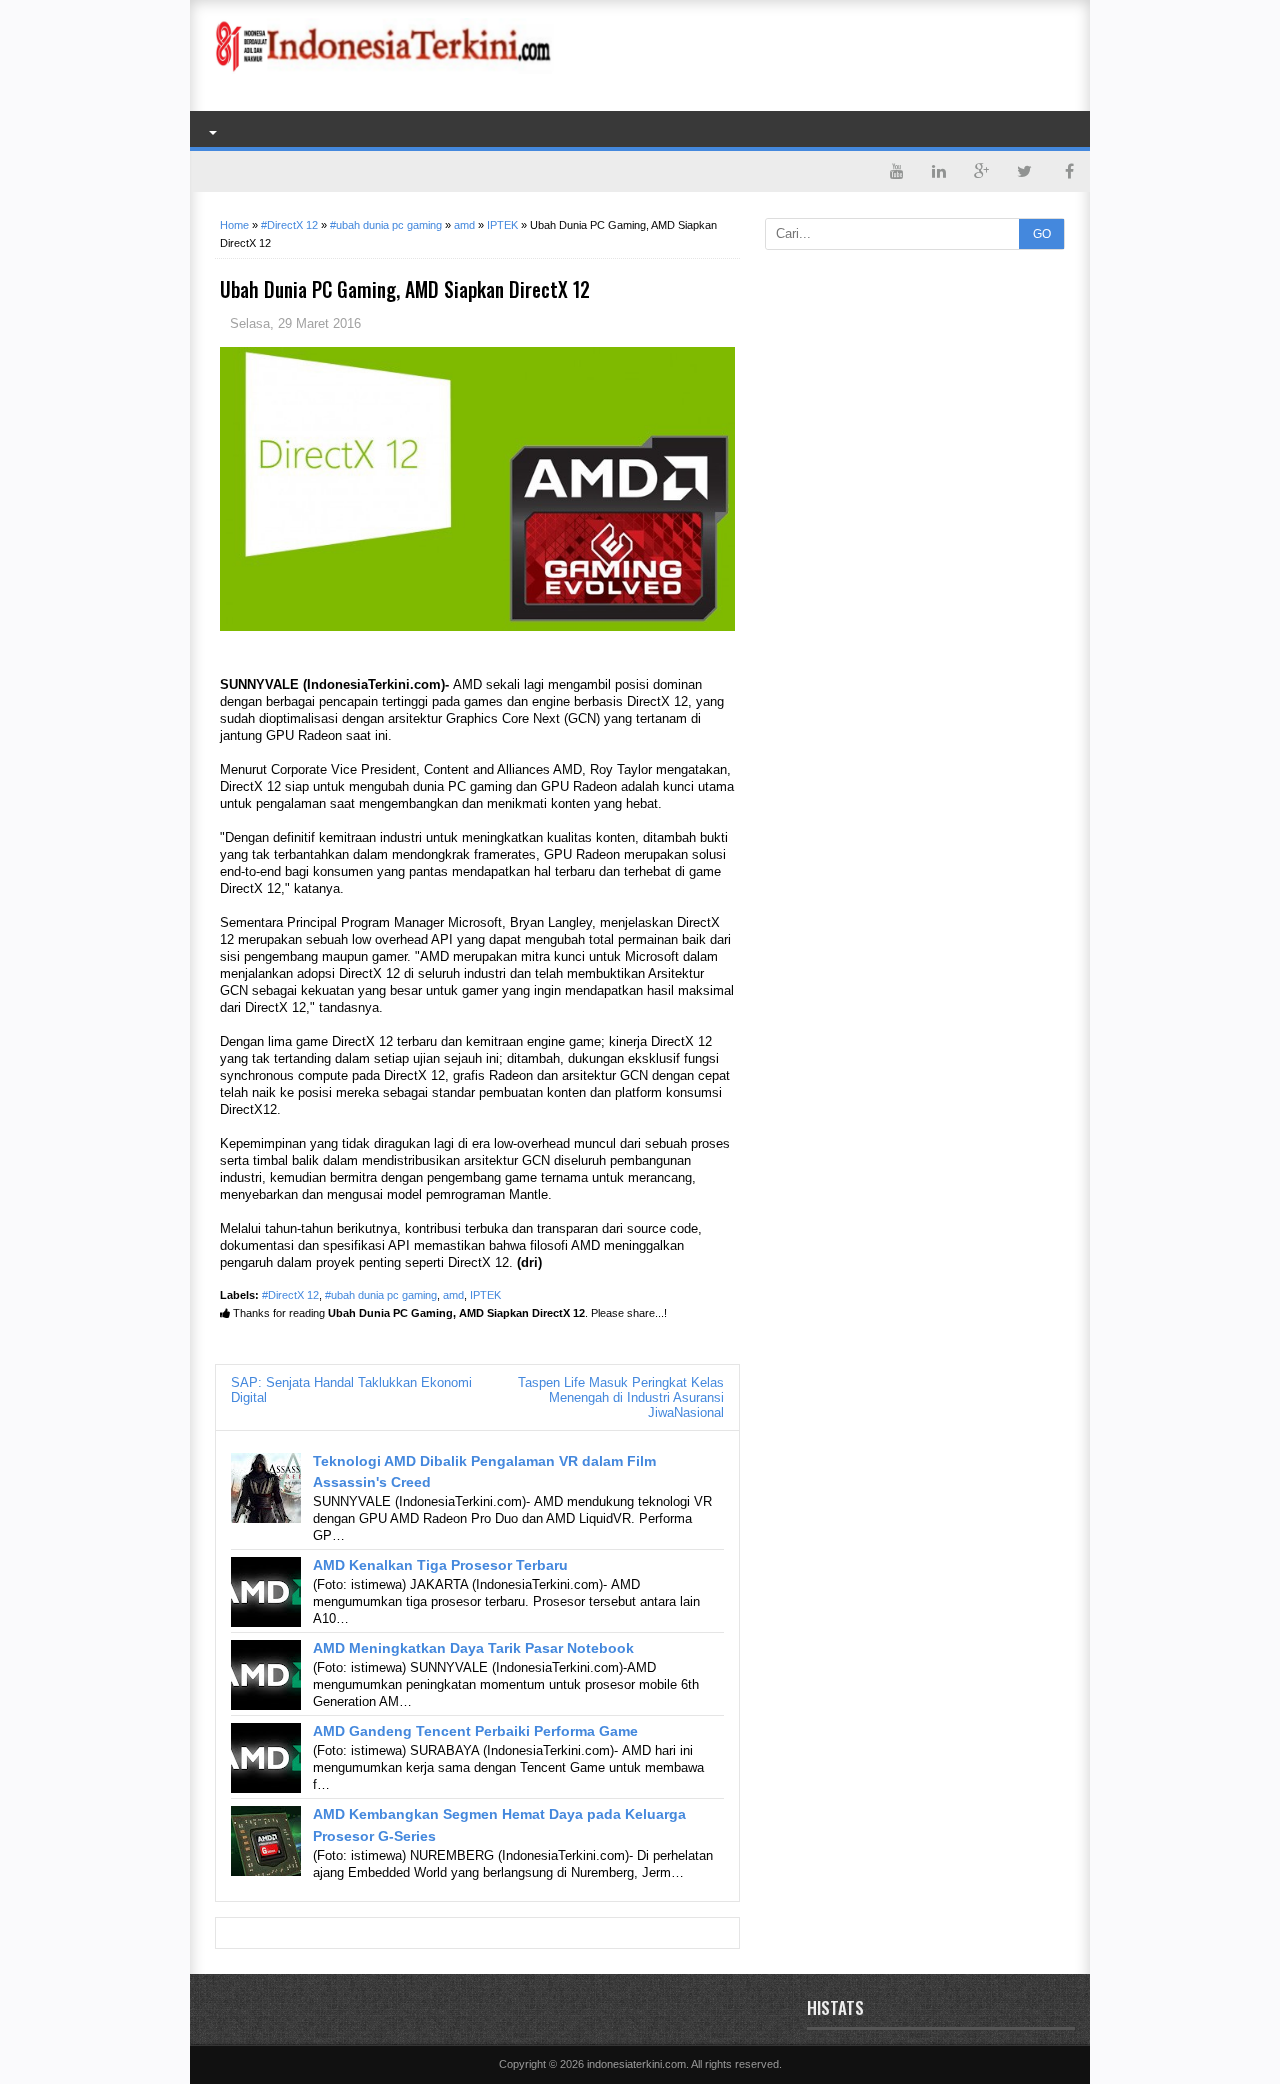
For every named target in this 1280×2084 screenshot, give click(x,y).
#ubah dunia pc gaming (381, 1295)
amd (453, 1295)
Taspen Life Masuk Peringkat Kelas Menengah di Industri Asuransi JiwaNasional (621, 1397)
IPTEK (485, 1295)
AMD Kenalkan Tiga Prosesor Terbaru (440, 1565)
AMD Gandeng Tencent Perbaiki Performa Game (475, 1731)
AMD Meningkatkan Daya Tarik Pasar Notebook (473, 1648)
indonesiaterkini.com (636, 2064)
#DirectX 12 (290, 1295)
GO (1042, 234)
